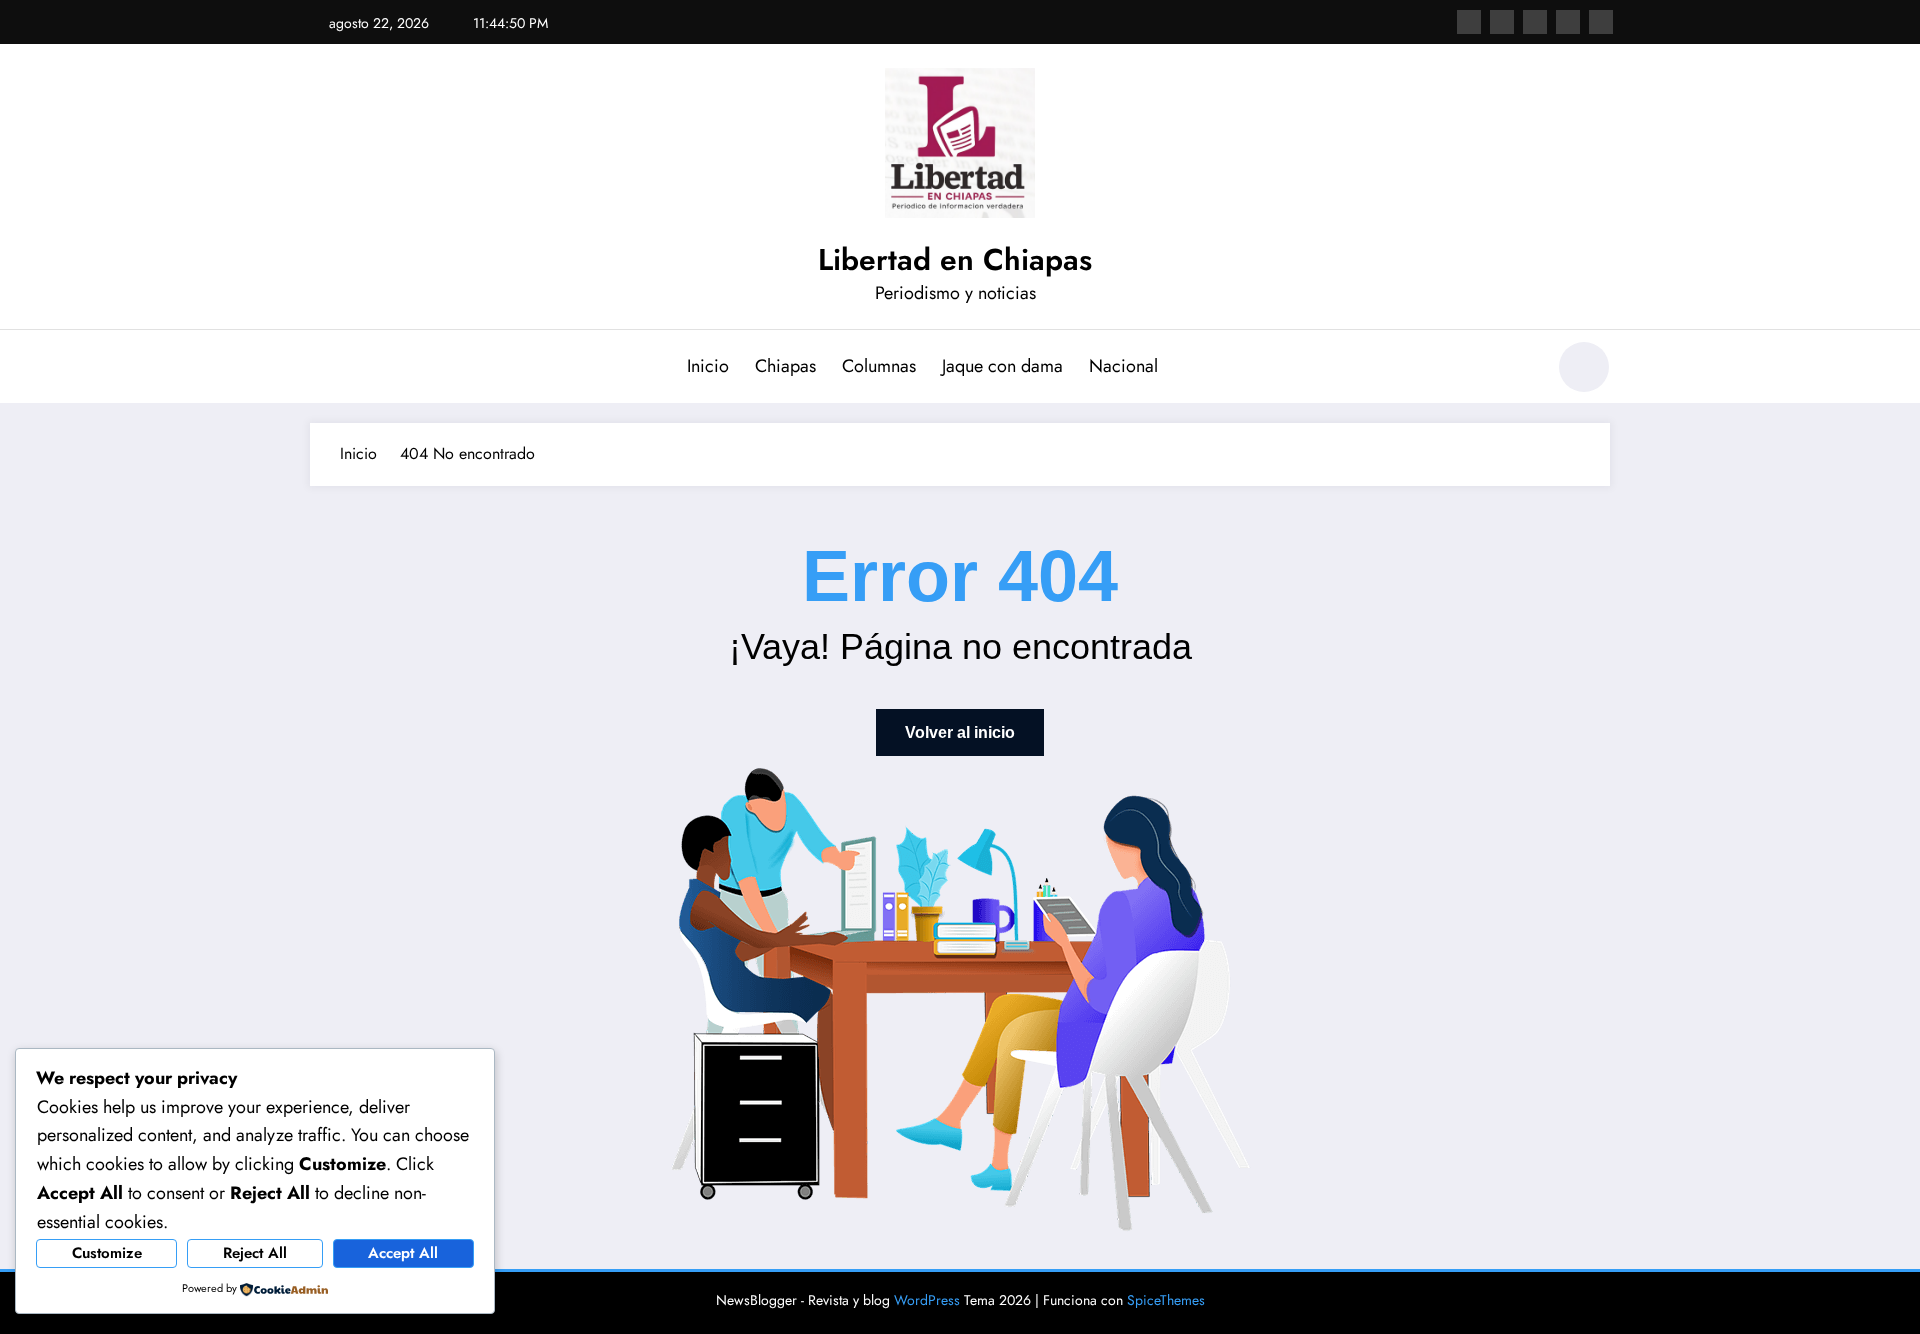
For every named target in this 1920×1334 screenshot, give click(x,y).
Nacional (1123, 366)
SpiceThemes (1166, 1300)
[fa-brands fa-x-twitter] (1502, 22)
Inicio (708, 366)
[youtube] (1601, 22)
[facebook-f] (1469, 22)
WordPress (927, 1300)
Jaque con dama (1002, 366)
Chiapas (785, 366)
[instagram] (1568, 22)
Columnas (879, 366)
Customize (107, 1253)
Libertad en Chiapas (955, 259)
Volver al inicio (960, 732)
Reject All (255, 1253)
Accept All (403, 1253)
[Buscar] (1519, 370)
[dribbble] (1535, 22)
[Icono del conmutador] (325, 369)
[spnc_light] (1584, 367)
